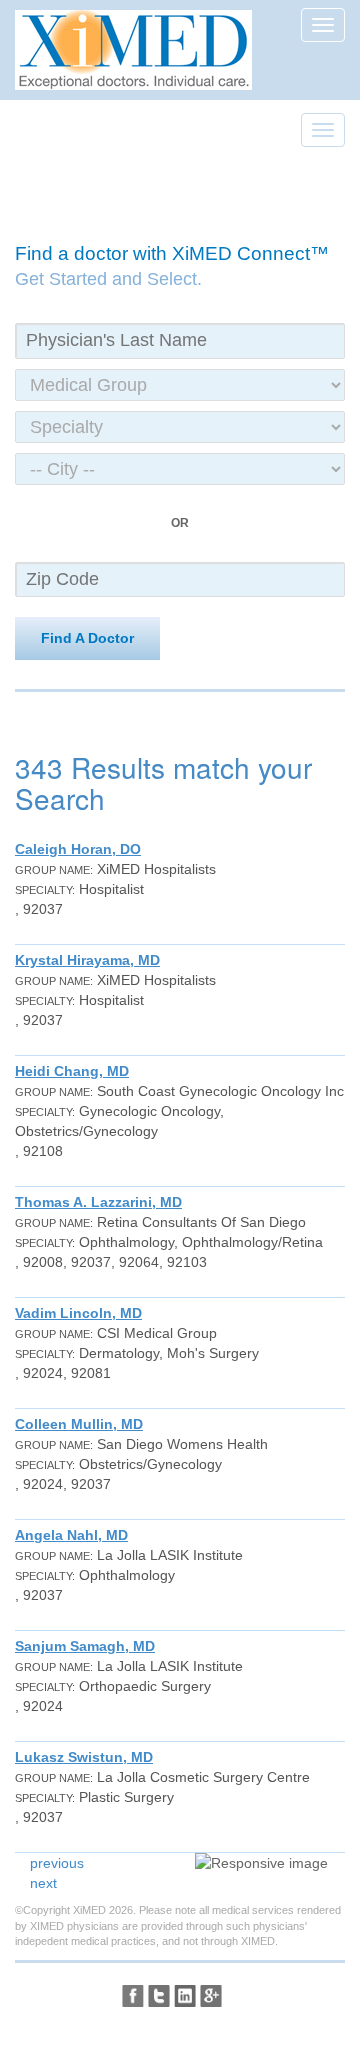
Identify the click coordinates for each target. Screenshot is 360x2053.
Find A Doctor (87, 638)
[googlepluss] (211, 1996)
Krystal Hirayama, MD (87, 960)
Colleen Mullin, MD (79, 1424)
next (43, 1883)
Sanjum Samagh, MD (85, 1646)
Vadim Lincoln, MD (78, 1313)
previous (57, 1863)
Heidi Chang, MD (72, 1071)
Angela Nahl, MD (71, 1535)
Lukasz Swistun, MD (84, 1757)
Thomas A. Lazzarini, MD (98, 1202)
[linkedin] (185, 1996)
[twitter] (159, 1996)
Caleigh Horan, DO (78, 849)
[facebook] (133, 1996)
